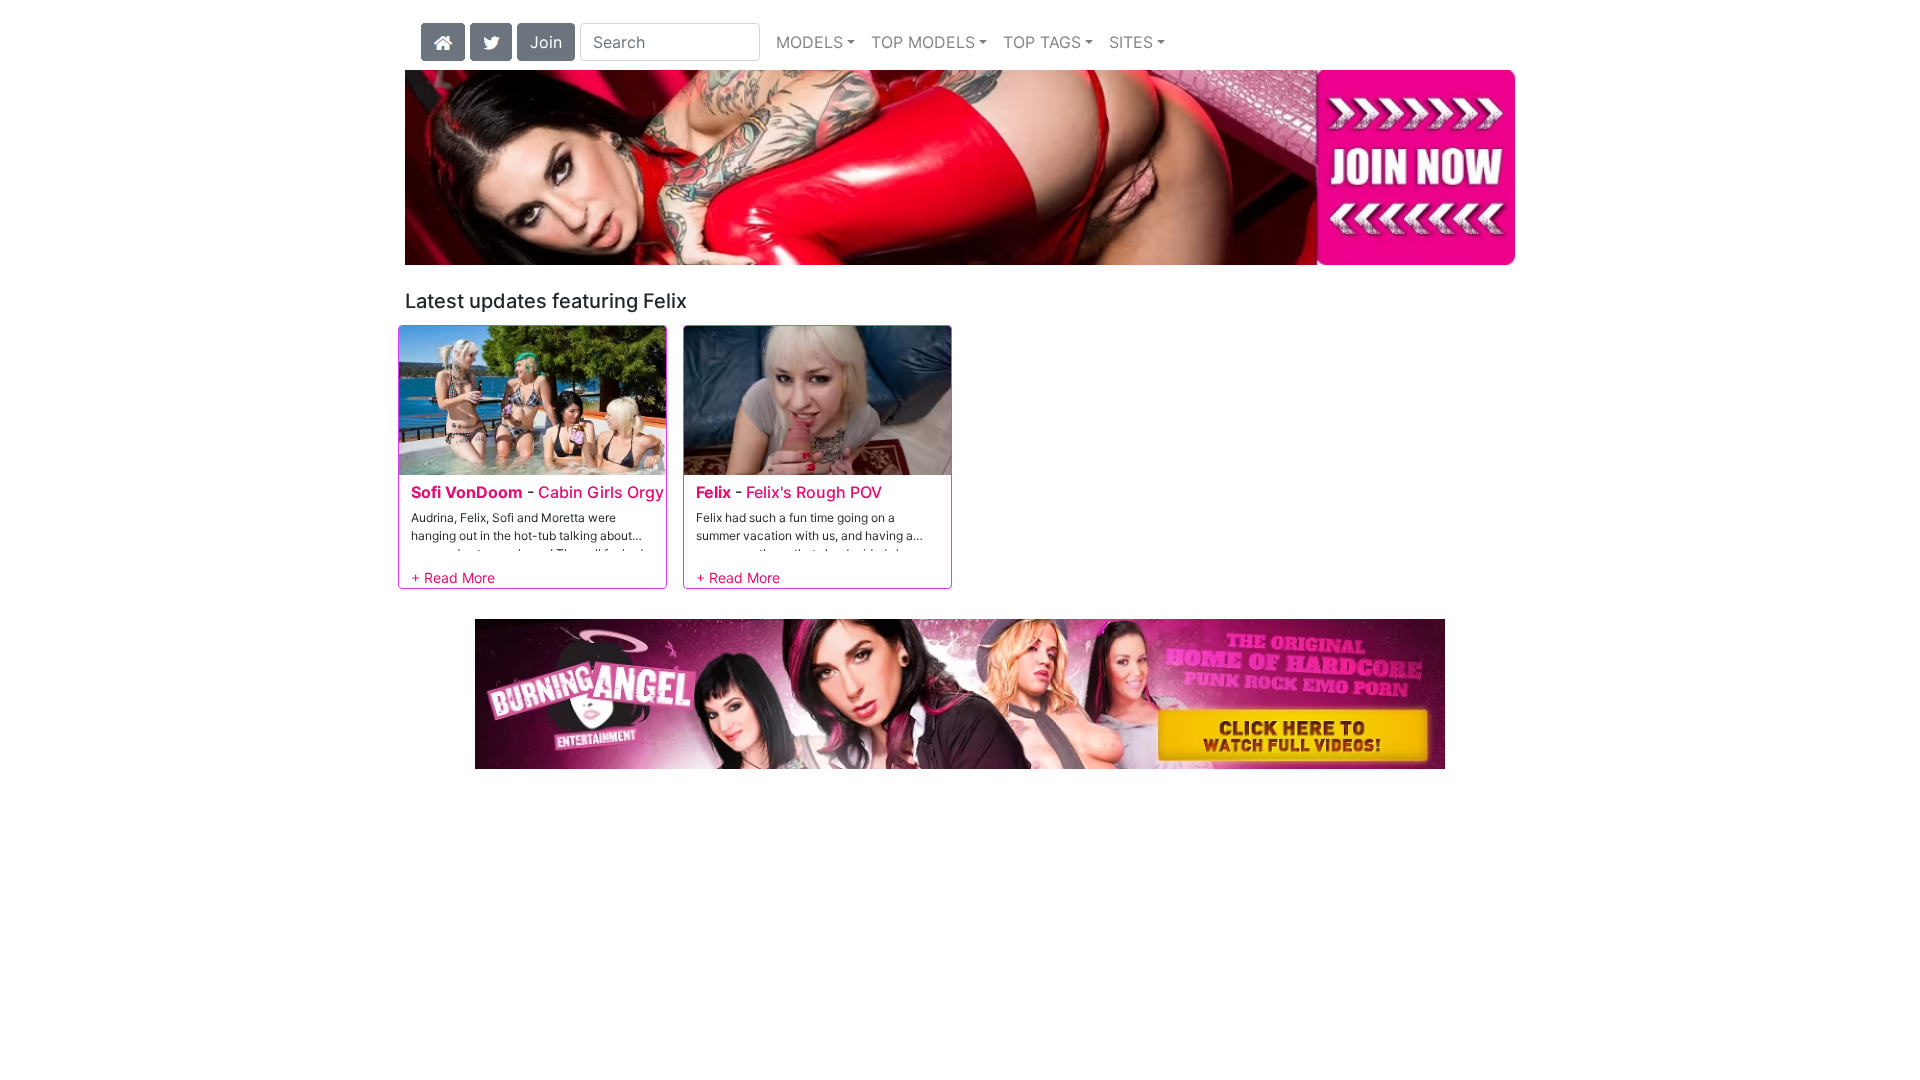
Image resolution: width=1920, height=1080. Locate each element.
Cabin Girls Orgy (601, 492)
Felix (713, 492)
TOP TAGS (1042, 42)
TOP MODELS (923, 42)
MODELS (809, 42)
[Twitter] (491, 40)
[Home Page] (443, 40)
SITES (1131, 42)
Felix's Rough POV (814, 492)
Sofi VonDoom (467, 492)
